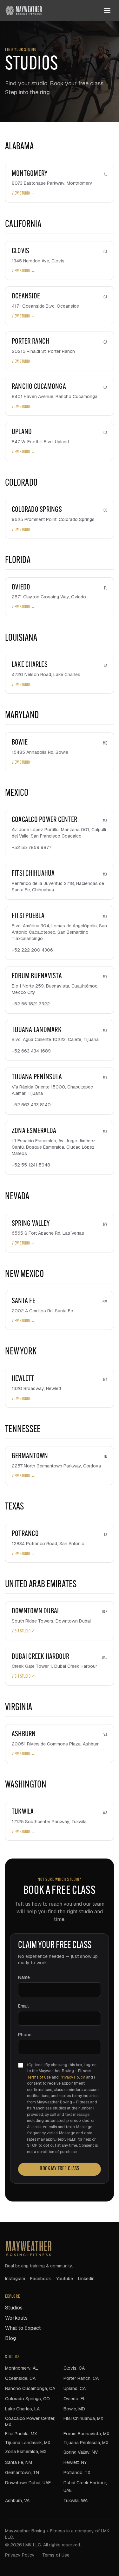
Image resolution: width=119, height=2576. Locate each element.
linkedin (86, 2279)
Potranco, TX (77, 2473)
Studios (14, 2308)
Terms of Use (39, 2077)
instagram (15, 2279)
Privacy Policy (72, 2077)
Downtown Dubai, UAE (28, 2483)
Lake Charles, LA (22, 2409)
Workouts (16, 2318)
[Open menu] (107, 11)
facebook (41, 2279)
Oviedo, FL (75, 2399)
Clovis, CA (74, 2368)
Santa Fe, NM (19, 2462)
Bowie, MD (74, 2409)
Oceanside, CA (20, 2378)
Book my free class (59, 2169)
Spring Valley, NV (81, 2452)
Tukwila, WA (76, 2501)
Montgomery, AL (22, 2368)
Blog (10, 2338)
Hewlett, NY (75, 2462)
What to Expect (23, 2328)
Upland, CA (75, 2388)
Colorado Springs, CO (27, 2399)
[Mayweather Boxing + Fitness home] (24, 11)
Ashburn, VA (17, 2501)
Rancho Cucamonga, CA (30, 2388)
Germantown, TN (22, 2473)
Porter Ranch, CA (81, 2378)
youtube (65, 2279)
